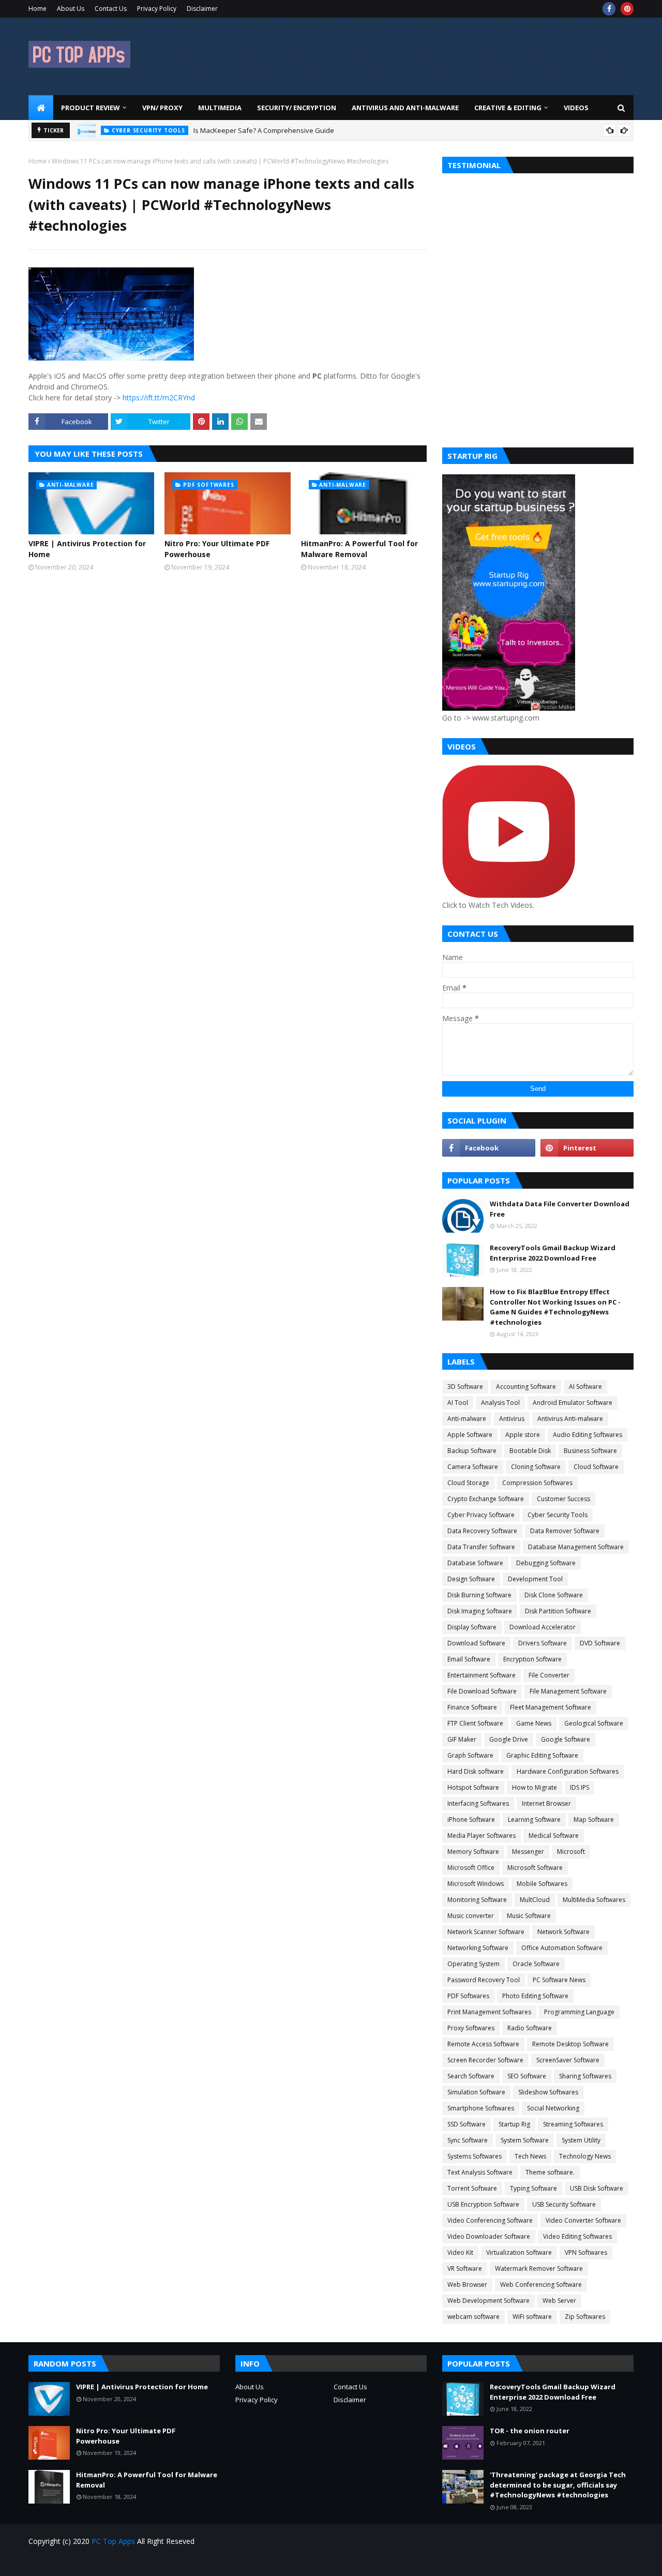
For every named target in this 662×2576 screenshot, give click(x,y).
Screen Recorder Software (485, 2060)
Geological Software (594, 1723)
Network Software (563, 1932)
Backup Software (472, 1451)
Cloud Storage (468, 1483)
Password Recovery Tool (484, 1980)
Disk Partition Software (558, 1611)
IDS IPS (580, 1787)
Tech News (530, 2156)
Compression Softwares (537, 1483)
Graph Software (470, 1755)
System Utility (581, 2140)
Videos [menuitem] (576, 108)
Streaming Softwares (573, 2124)
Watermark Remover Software (539, 2268)
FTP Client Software (475, 1723)
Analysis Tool (500, 1403)
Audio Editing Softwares (588, 1435)
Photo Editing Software (535, 1996)
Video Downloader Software (489, 2236)
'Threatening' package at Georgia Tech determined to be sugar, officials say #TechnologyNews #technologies (558, 2485)
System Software (525, 2140)
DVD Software (600, 1643)
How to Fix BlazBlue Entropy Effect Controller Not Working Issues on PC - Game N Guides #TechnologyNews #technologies (555, 1307)
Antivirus (512, 1419)
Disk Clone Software (554, 1595)
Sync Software (468, 2140)
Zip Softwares (585, 2317)
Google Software (566, 1739)
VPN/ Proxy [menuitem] (162, 108)
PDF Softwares (468, 1996)
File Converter (549, 1675)
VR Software (465, 2268)
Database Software (475, 1563)
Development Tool (535, 1579)
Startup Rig (514, 2124)
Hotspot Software (473, 1787)
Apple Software (470, 1435)
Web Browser (467, 2285)
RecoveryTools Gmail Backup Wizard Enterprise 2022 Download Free (553, 1253)
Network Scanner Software (486, 1932)
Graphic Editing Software (542, 1755)
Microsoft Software (535, 1868)
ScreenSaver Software (568, 2060)
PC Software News (559, 1980)
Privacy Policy (157, 9)
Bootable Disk (530, 1451)
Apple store (523, 1435)
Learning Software (534, 1819)
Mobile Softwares (542, 1884)
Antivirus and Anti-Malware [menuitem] (405, 108)
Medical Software (554, 1836)
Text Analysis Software (480, 2172)
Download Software (476, 1643)
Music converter (471, 1916)
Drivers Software (543, 1643)
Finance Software (472, 1707)
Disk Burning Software (479, 1595)
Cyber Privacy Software (481, 1515)
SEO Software (527, 2076)
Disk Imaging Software (480, 1611)
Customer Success (563, 1499)
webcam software (473, 2317)
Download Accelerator (543, 1627)
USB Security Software (564, 2204)
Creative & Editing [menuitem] (508, 108)
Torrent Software (472, 2188)
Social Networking (553, 2108)
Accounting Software (526, 1387)
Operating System (473, 1964)
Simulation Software (476, 2092)
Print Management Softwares (489, 2012)
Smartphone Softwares (481, 2108)
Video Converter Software (583, 2220)
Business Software (590, 1451)
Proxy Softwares (471, 2028)
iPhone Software (471, 1819)
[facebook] (609, 9)
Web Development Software (488, 2301)
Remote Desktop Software (570, 2044)
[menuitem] (41, 108)
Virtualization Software (519, 2252)
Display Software (472, 1627)
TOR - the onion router (530, 2431)
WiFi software (532, 2317)
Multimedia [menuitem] (220, 108)
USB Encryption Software (483, 2204)
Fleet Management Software (551, 1707)
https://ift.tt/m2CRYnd (159, 398)
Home (37, 9)
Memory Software (473, 1852)
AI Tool (458, 1403)
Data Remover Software (565, 1531)
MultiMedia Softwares (594, 1900)
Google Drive (509, 1739)
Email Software (469, 1659)
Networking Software (478, 1948)
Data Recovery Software (482, 1531)
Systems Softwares (475, 2156)
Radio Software (530, 2028)
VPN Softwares (586, 2252)
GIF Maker (462, 1739)
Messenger (528, 1852)
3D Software (465, 1387)
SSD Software (467, 2124)
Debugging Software (546, 1563)
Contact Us (111, 9)
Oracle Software (536, 1964)
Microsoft (571, 1852)
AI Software (585, 1387)
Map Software (594, 1819)
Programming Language (579, 2012)
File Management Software (568, 1691)
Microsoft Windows (476, 1884)
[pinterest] (627, 9)
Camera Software (473, 1467)
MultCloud (535, 1900)
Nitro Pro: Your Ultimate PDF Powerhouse (217, 549)
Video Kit (460, 2252)
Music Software (529, 1916)
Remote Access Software (483, 2044)
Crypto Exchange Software (486, 1499)
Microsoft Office (471, 1868)
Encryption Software (532, 1659)
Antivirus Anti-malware (570, 1419)
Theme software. (550, 2172)
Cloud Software (596, 1467)
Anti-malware (467, 1419)
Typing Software (533, 2188)
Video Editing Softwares (577, 2236)
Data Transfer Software (481, 1547)
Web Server (559, 2301)
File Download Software (482, 1691)
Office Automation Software (562, 1948)
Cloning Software (536, 1467)
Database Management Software (576, 1547)
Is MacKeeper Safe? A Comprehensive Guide (264, 130)
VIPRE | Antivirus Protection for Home (87, 549)
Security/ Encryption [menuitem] (297, 108)
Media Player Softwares (482, 1836)
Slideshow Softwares (548, 2092)
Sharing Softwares (585, 2076)
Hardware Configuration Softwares (568, 1771)
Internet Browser (546, 1803)
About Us (71, 9)
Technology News (585, 2156)
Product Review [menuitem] (91, 108)
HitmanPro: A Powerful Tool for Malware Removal (359, 549)
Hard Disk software (476, 1771)
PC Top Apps (113, 2541)
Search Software (471, 2076)
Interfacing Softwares (478, 1803)
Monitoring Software (477, 1900)
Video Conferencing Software (490, 2220)
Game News (534, 1723)
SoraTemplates (87, 2562)
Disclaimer (202, 9)
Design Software (471, 1579)
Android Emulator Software (573, 1403)
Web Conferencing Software (541, 2285)
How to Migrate (535, 1787)
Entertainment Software (482, 1675)
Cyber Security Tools (558, 1515)
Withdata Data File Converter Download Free (560, 1209)
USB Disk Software (597, 2188)
